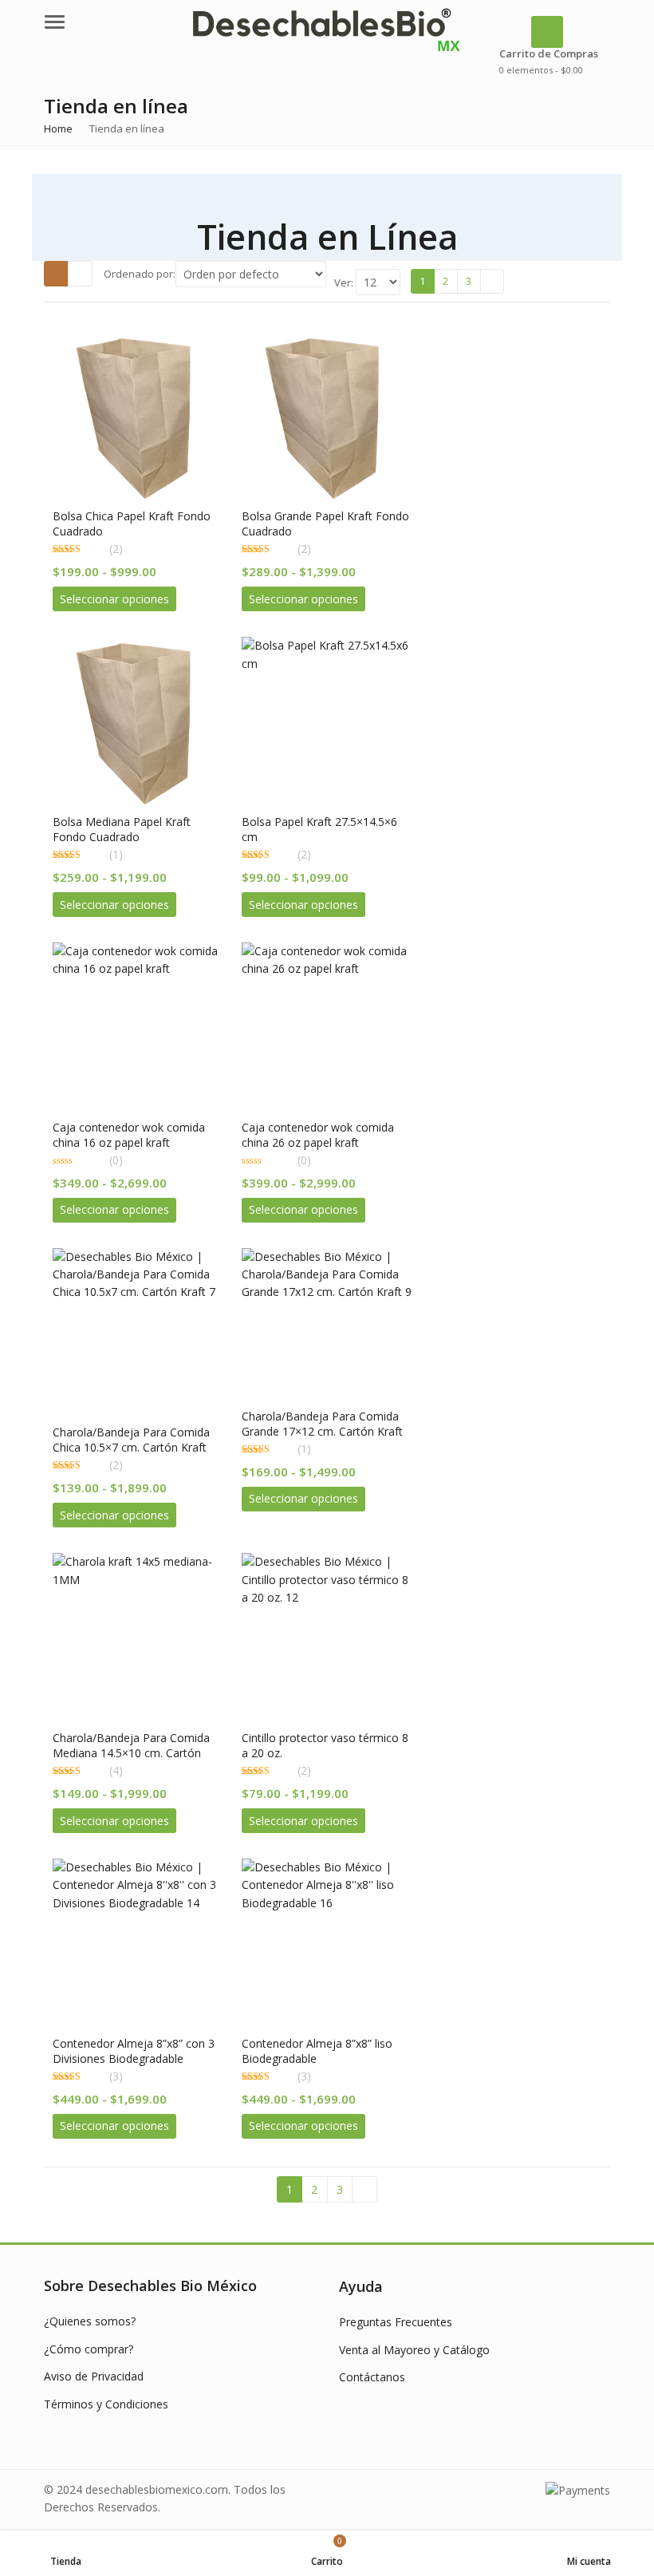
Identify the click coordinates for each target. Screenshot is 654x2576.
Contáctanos (372, 2377)
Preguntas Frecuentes (396, 2322)
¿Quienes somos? (90, 2321)
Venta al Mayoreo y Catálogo (414, 2350)
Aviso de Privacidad (94, 2376)
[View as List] (80, 274)
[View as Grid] (56, 274)
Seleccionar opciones (114, 599)
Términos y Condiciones (106, 2404)
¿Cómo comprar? (89, 2349)
